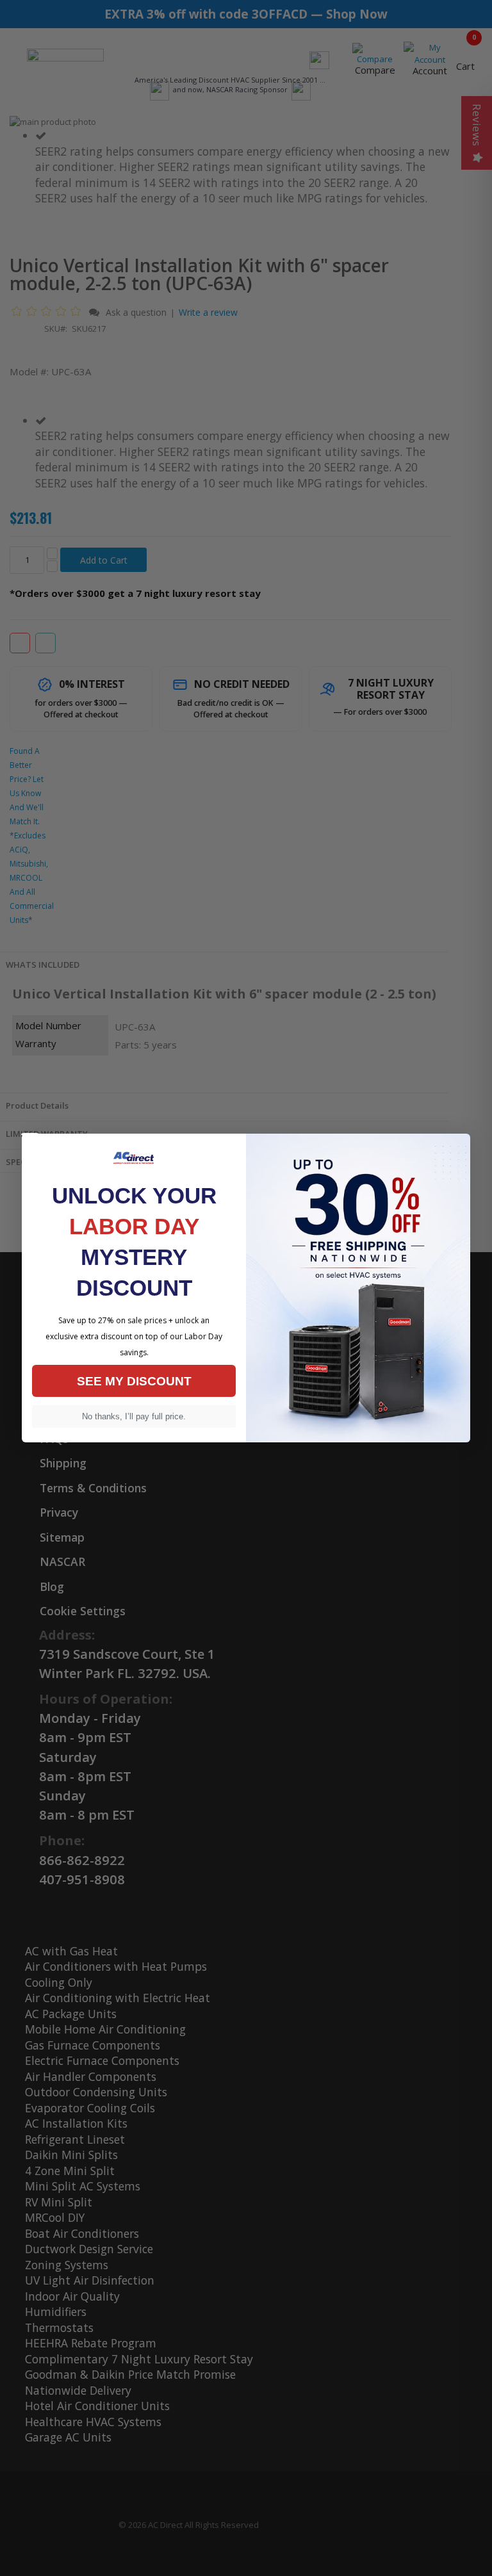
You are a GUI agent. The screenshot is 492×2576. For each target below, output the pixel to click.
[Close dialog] (30, 1134)
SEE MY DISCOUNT (134, 1381)
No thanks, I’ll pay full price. (134, 1416)
